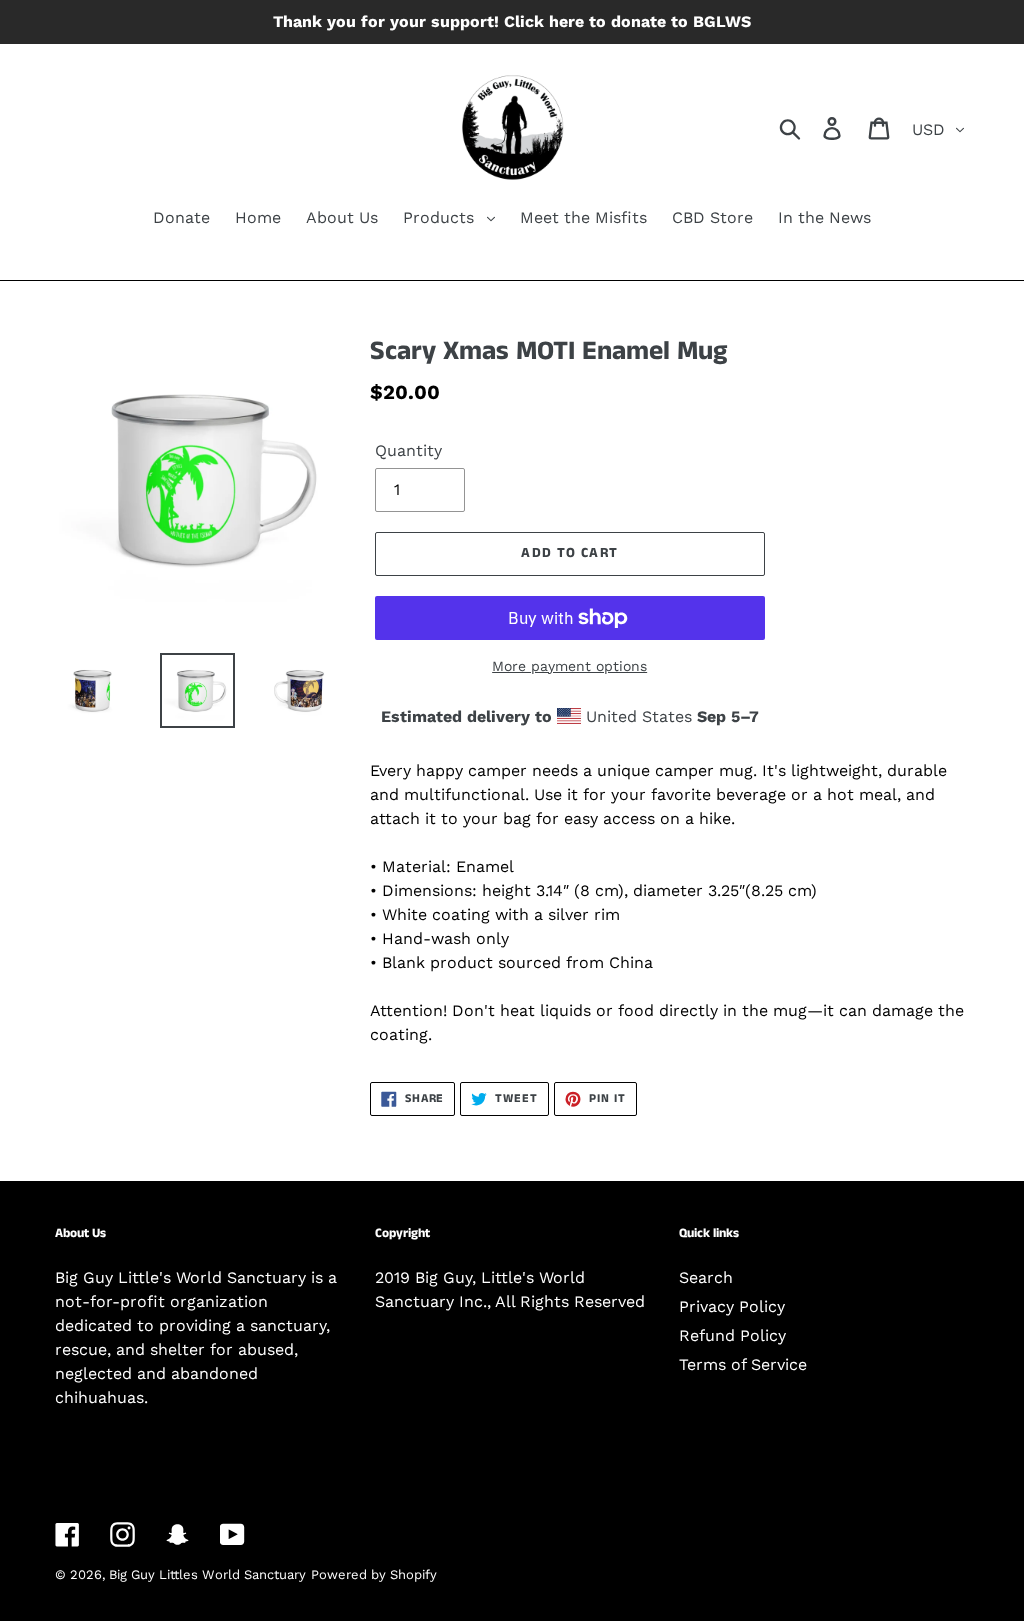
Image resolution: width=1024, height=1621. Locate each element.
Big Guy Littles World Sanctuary (207, 1574)
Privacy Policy (732, 1306)
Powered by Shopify (374, 1574)
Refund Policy (732, 1335)
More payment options (569, 666)
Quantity (408, 450)
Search (706, 1277)
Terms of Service (743, 1364)
